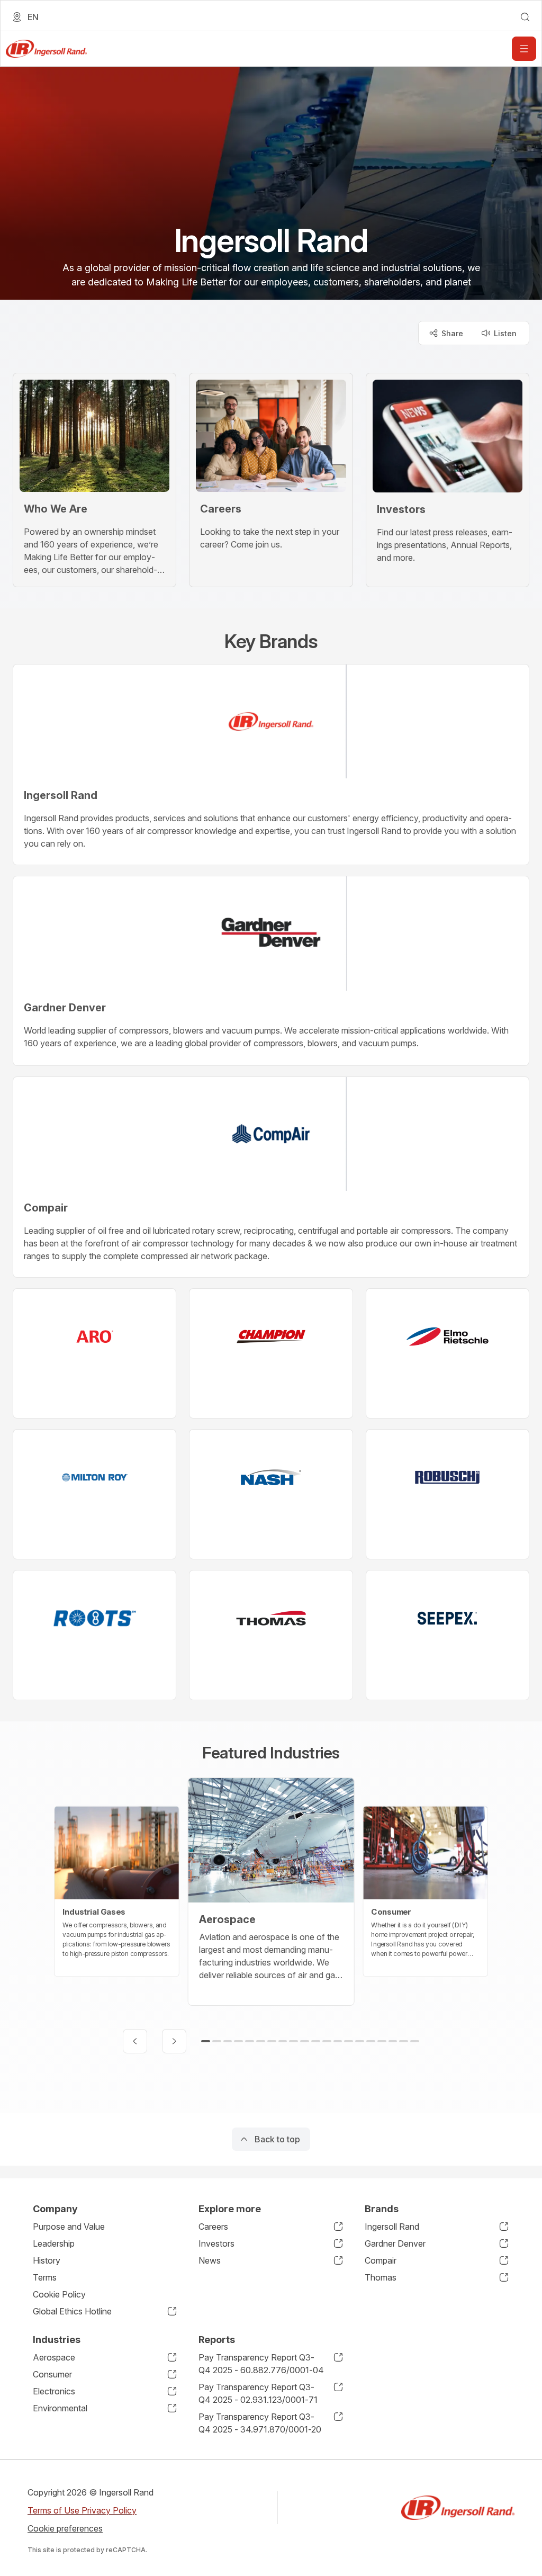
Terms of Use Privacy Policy (82, 2510)
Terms (45, 2277)
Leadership (54, 2243)
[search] (525, 17)
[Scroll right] (174, 2041)
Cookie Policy (59, 2294)
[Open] (524, 49)
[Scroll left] (135, 2041)
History (47, 2260)
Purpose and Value (69, 2227)
